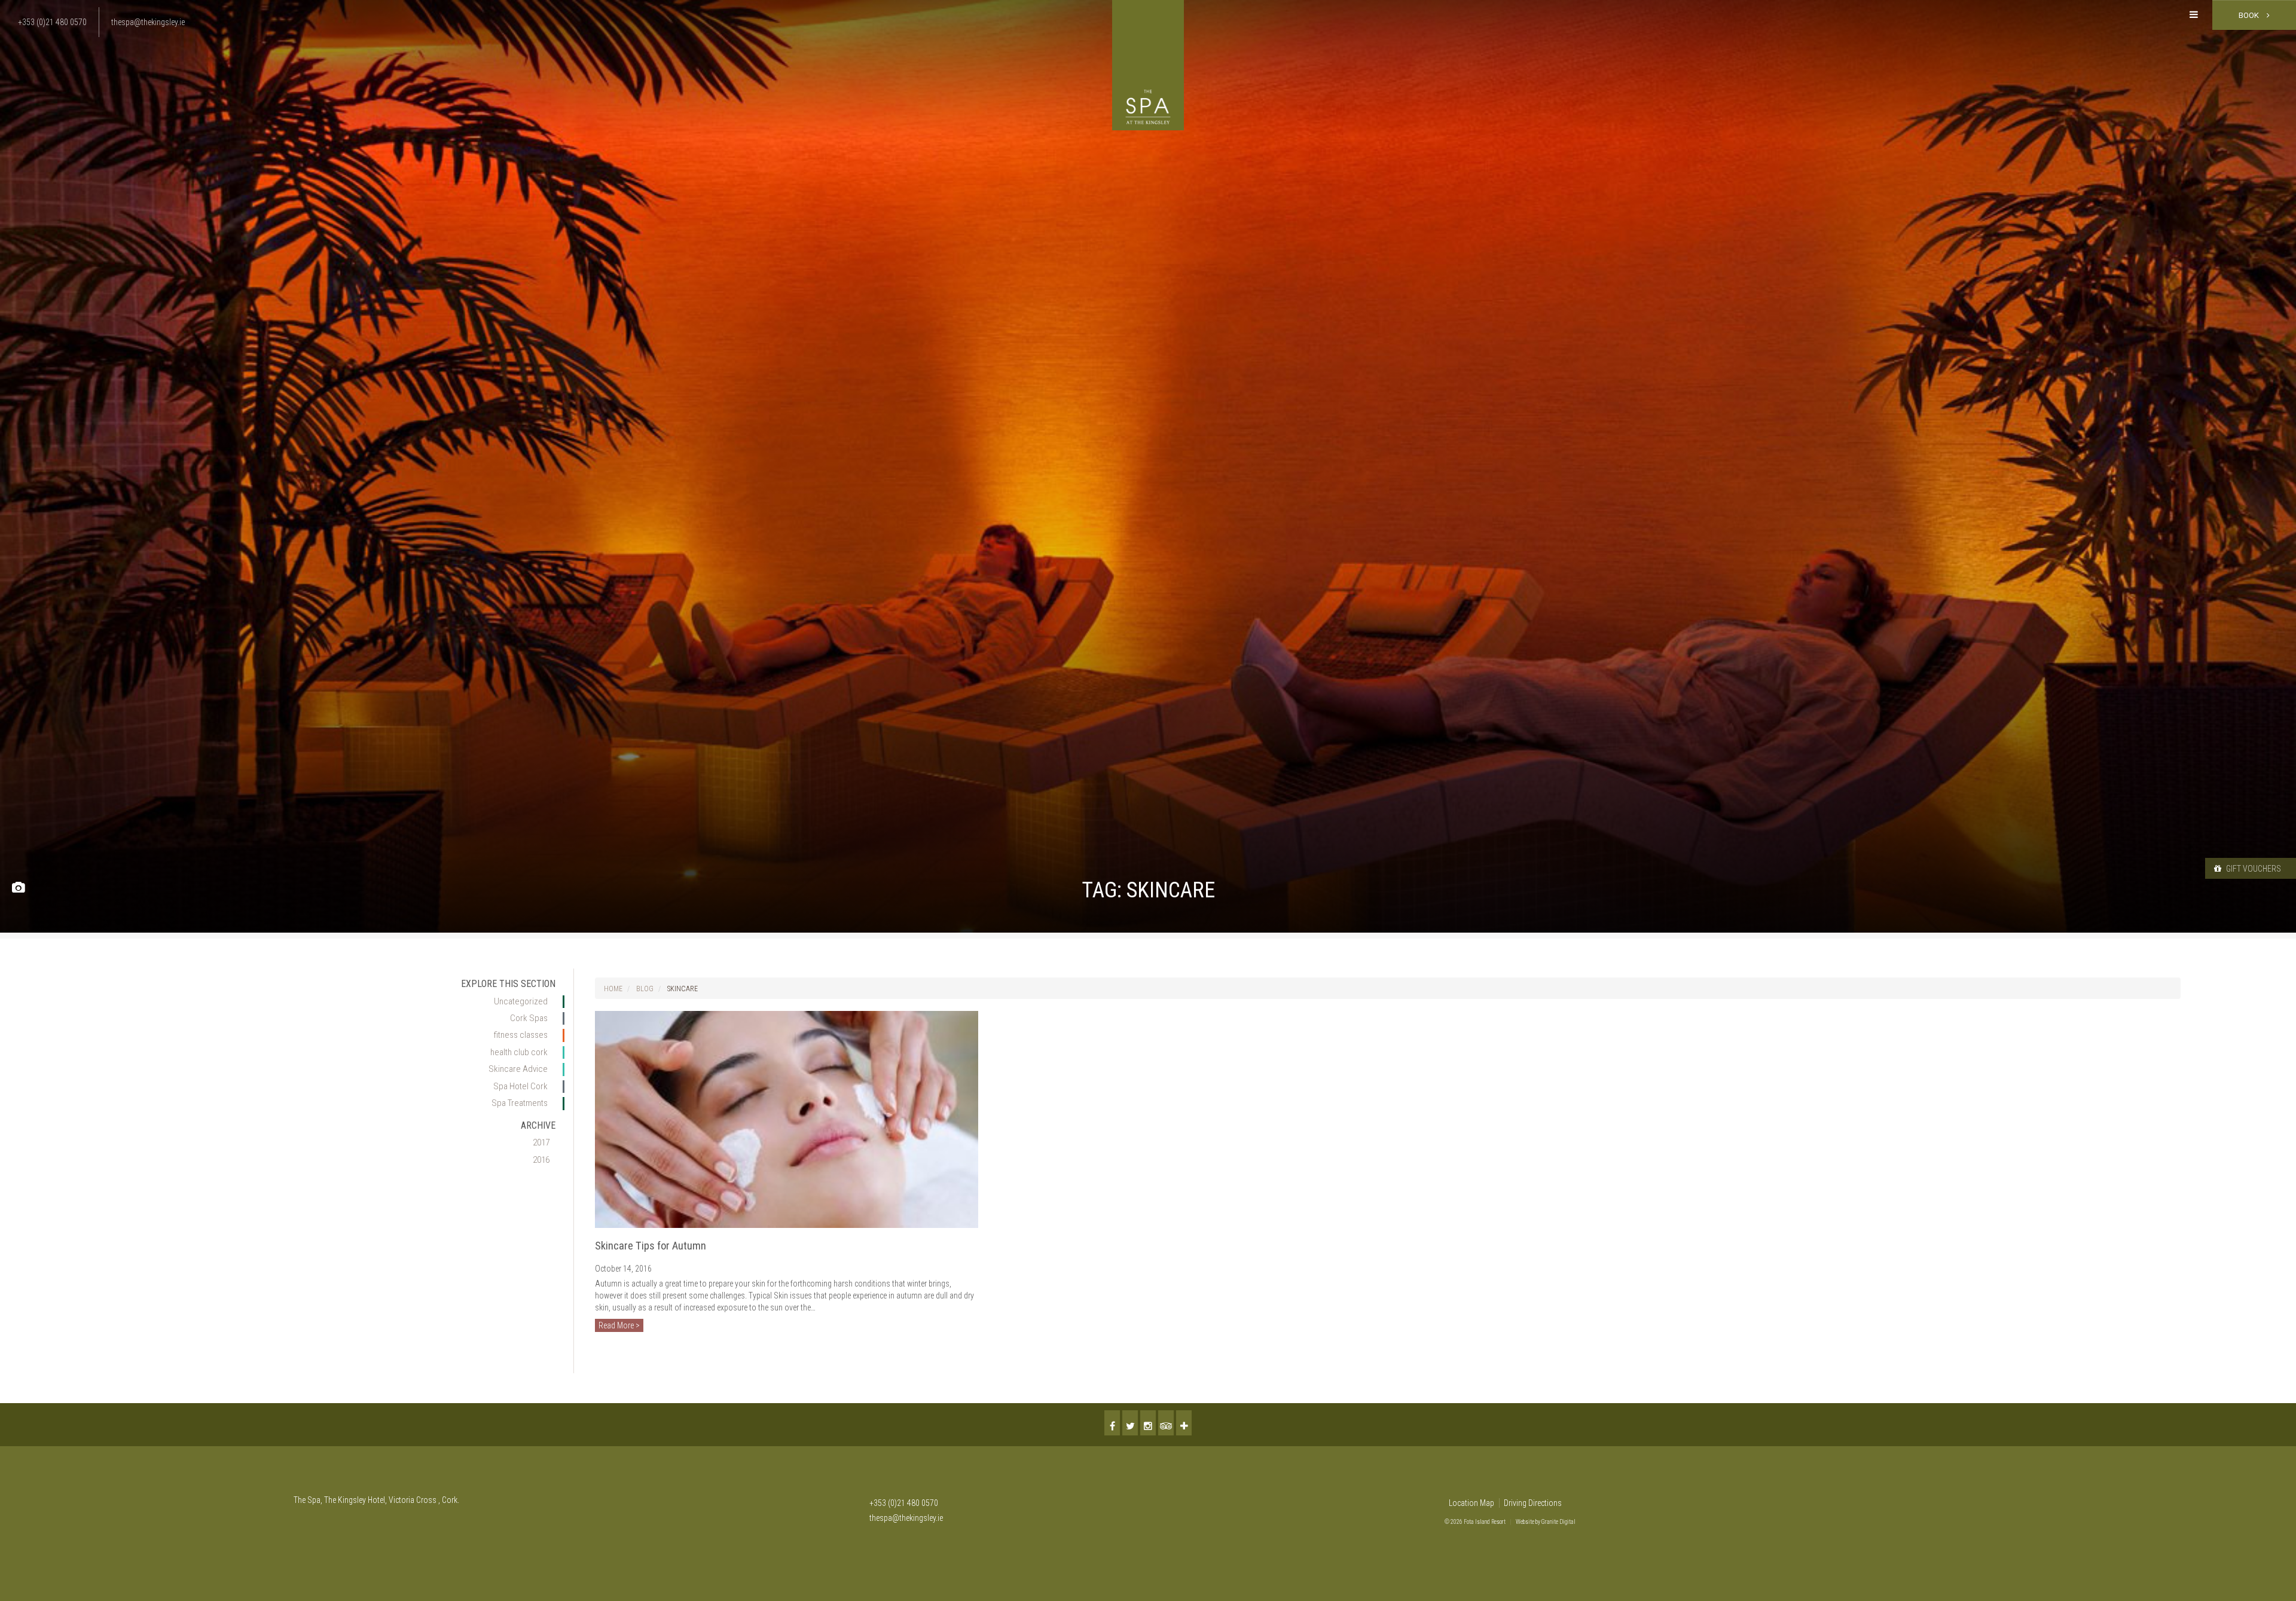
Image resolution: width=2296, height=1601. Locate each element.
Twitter (1130, 1423)
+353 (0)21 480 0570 (904, 1503)
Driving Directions (1533, 1503)
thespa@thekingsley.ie (906, 1518)
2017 (541, 1142)
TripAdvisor (1166, 1423)
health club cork (519, 1052)
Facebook (1112, 1423)
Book (2250, 15)
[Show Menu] (2194, 15)
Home (613, 989)
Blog (645, 989)
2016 (541, 1160)
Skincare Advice (518, 1069)
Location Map (1471, 1503)
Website (1525, 1522)
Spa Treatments (520, 1103)
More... (1184, 1423)
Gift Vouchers (2253, 869)
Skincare (683, 989)
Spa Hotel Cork (520, 1086)
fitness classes (521, 1035)
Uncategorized (521, 1001)
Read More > (619, 1325)
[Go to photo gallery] (18, 888)
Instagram (1148, 1423)
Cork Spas (529, 1018)
